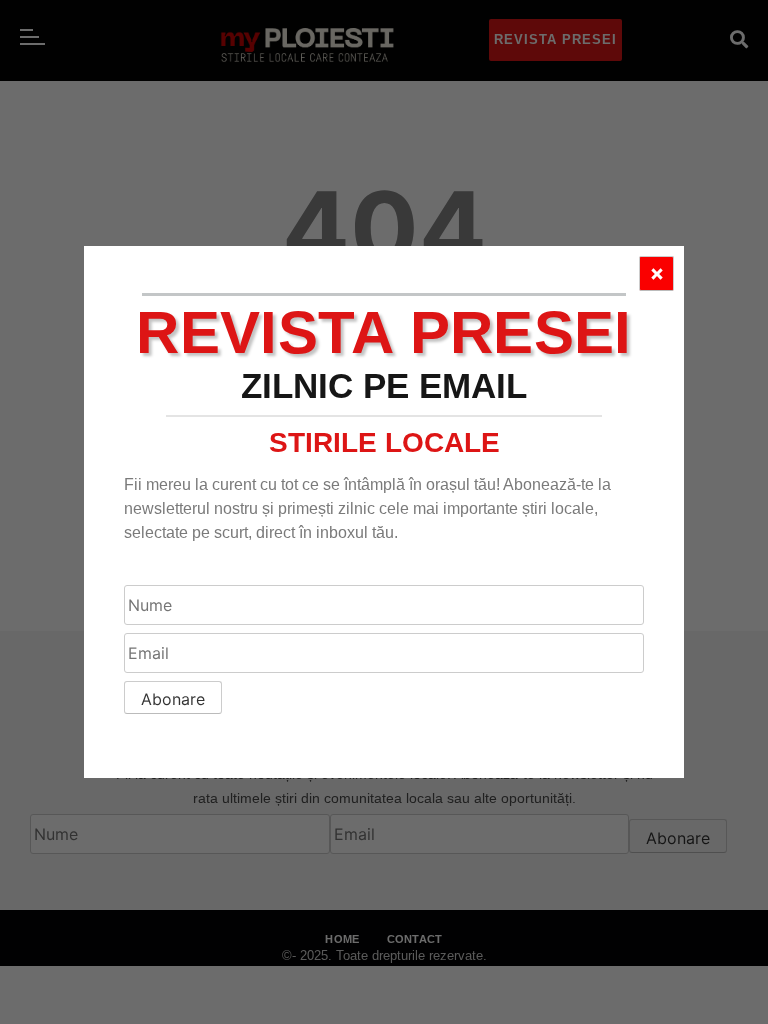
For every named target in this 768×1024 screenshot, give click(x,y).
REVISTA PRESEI (383, 332)
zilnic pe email (384, 385)
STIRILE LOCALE (384, 442)
